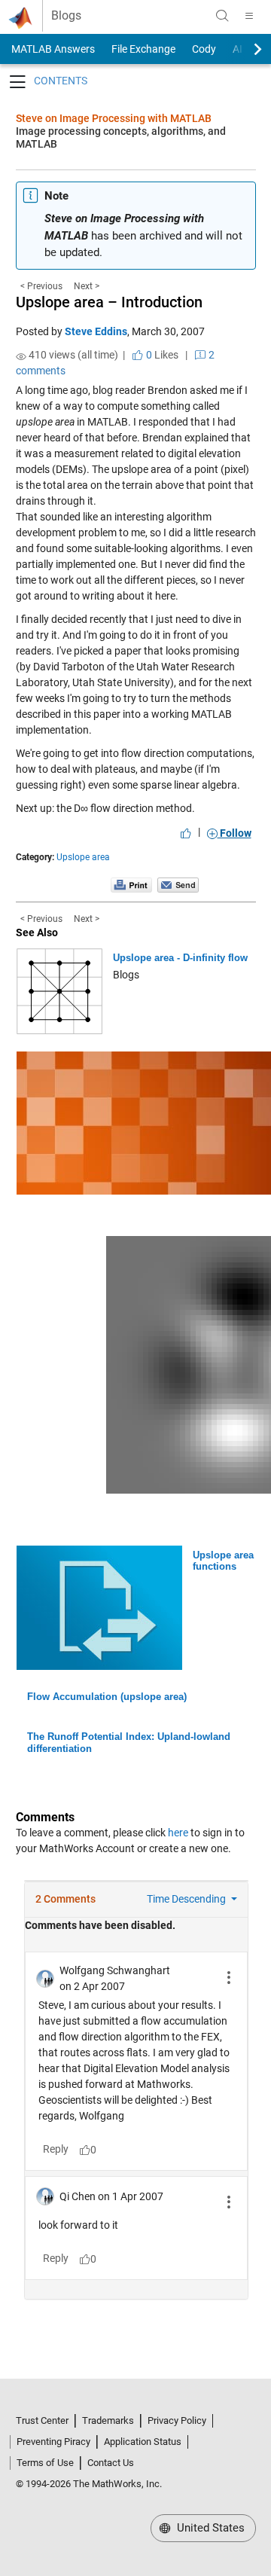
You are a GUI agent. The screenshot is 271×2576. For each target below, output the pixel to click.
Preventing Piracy (53, 2442)
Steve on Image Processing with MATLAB (114, 118)
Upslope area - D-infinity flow (180, 958)
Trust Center (42, 2420)
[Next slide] (245, 49)
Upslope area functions (223, 1561)
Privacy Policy (177, 2420)
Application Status (143, 2442)
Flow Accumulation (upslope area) (107, 1697)
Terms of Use (45, 2463)
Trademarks (108, 2420)
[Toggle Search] (222, 16)
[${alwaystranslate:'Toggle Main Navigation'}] (249, 16)
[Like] (186, 833)
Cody (204, 49)
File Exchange (143, 49)
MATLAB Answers (52, 49)
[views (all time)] (21, 356)
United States (209, 2528)
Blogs (66, 16)
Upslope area (83, 857)
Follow (234, 833)
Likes (161, 355)
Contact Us (111, 2463)
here (178, 1833)
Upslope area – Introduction (109, 302)
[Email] (178, 884)
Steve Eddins (96, 331)
